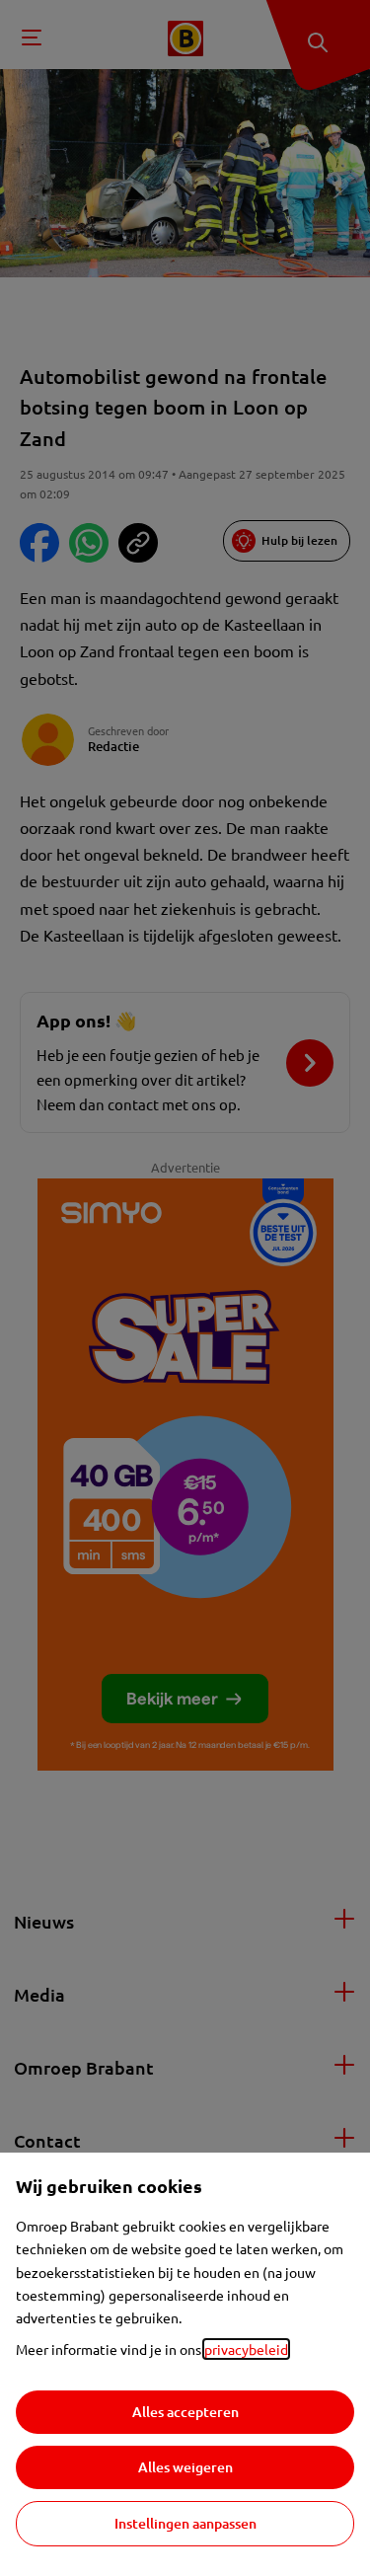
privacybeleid (246, 2349)
